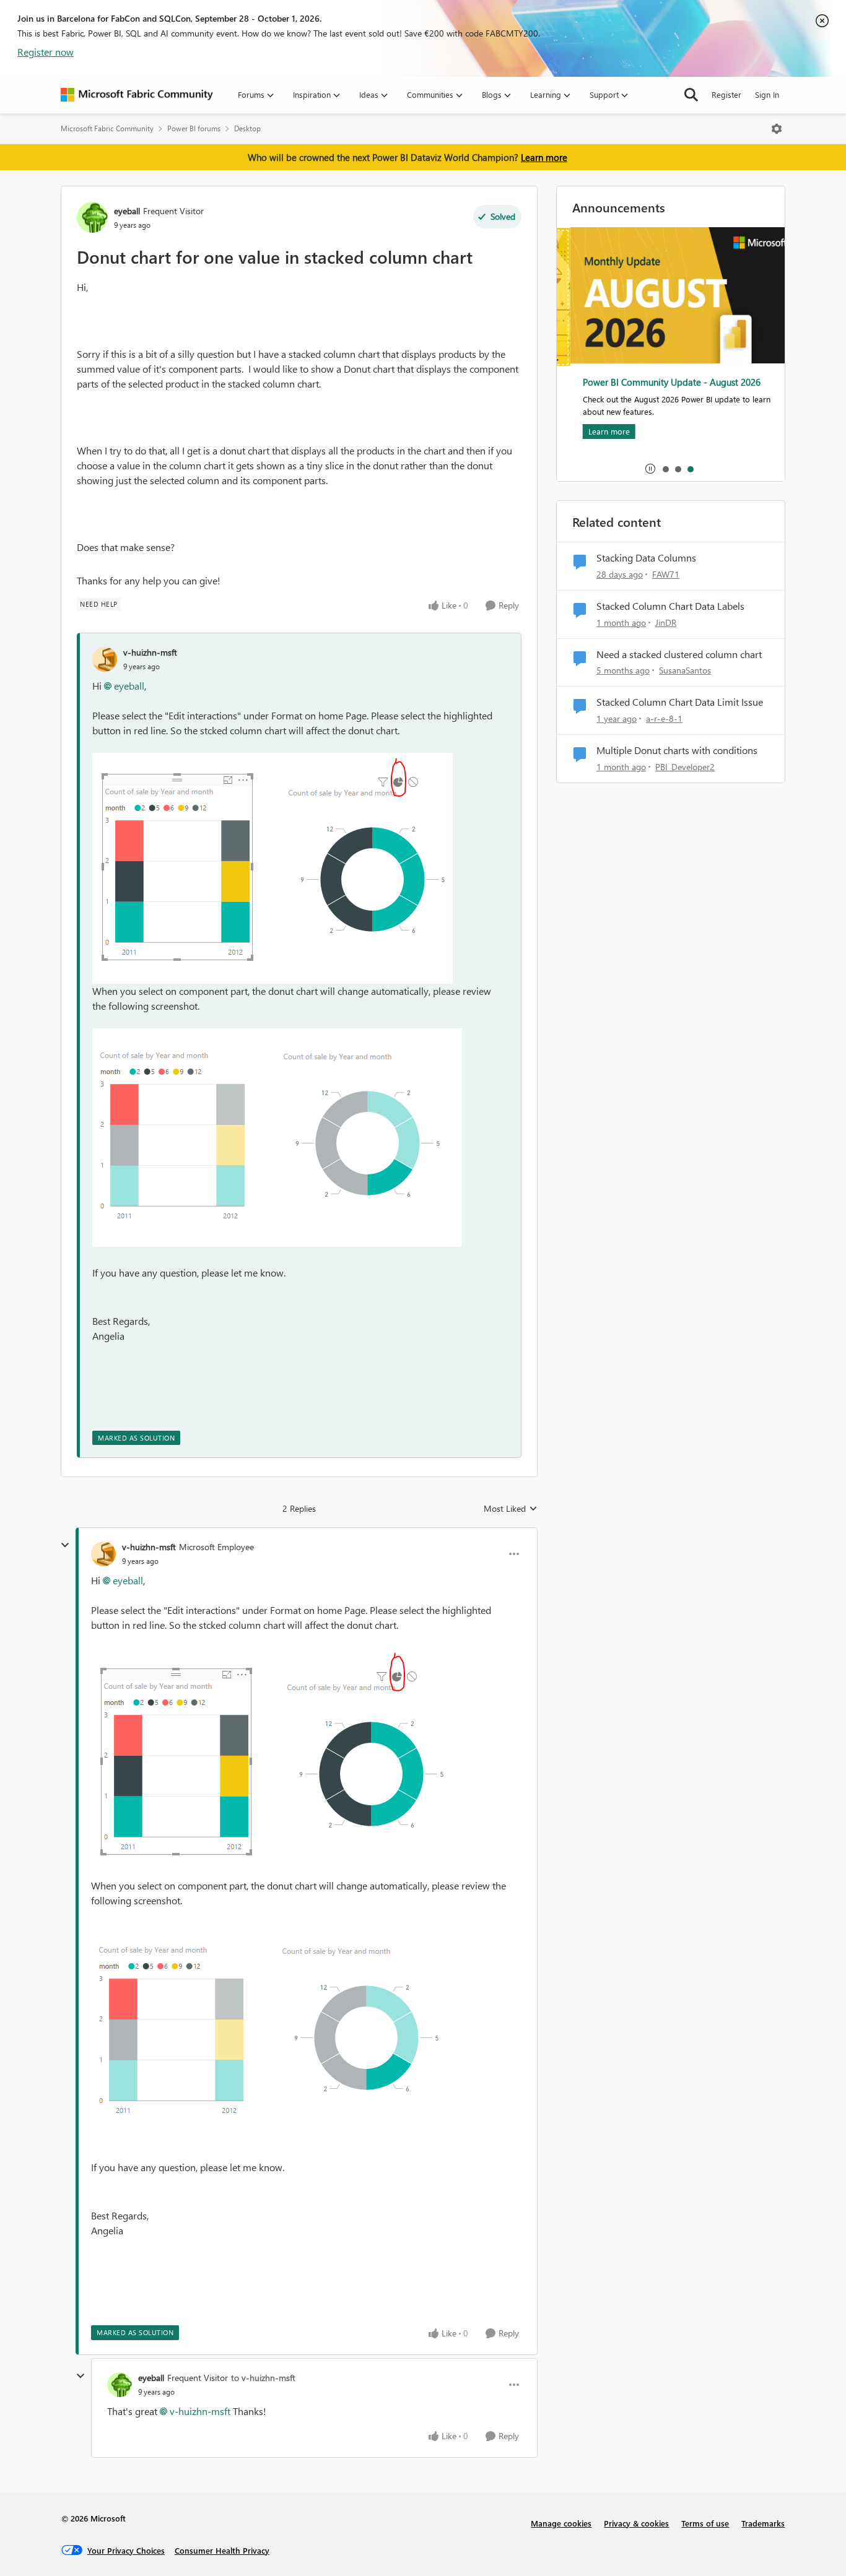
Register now (46, 52)
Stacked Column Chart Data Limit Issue (680, 702)
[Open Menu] (777, 129)
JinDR (666, 622)
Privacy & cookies (636, 2523)
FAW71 (666, 574)
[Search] (691, 95)
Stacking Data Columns (646, 558)
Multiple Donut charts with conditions (677, 750)
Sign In (767, 94)
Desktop (247, 128)
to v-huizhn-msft (263, 2378)
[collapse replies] (65, 1545)
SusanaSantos (685, 670)
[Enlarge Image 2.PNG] (273, 868)
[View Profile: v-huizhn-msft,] (105, 659)
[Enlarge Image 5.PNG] (277, 1138)
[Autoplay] (650, 469)
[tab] (665, 469)
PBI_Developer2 (685, 767)
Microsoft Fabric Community (107, 128)
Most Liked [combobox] (511, 1509)
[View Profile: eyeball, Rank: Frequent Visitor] (92, 217)
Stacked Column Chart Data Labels (670, 606)
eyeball (127, 211)
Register (726, 94)
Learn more (544, 157)
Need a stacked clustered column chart (679, 654)
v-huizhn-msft (150, 652)
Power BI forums (194, 128)
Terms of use (705, 2523)
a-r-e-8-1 (664, 718)
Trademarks (763, 2523)
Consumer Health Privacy (222, 2550)
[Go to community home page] (137, 95)
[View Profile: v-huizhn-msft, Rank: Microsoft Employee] (103, 1554)
